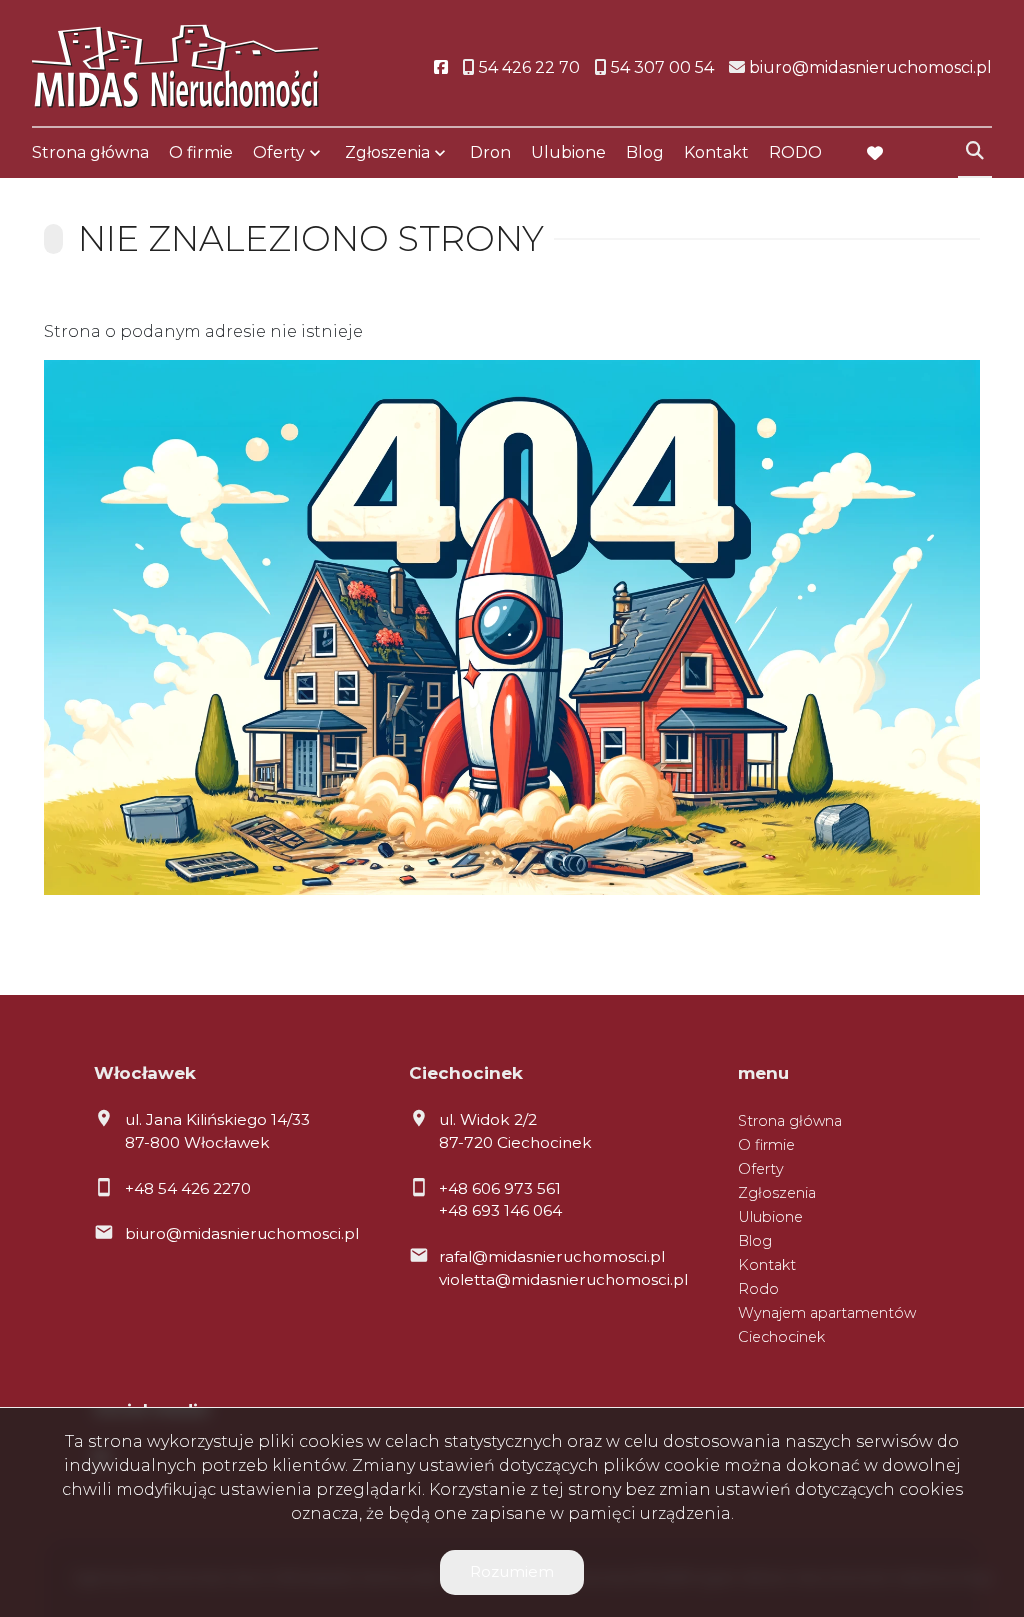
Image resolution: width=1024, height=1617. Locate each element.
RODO (795, 152)
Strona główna (90, 152)
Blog (645, 152)
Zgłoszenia (777, 1193)
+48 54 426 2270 (188, 1188)
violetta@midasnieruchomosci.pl (563, 1279)
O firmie (201, 152)
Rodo (758, 1289)
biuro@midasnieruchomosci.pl (242, 1233)
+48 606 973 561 (500, 1188)
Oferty (279, 152)
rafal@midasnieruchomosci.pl (552, 1256)
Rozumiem (512, 1571)
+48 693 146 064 (500, 1210)
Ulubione (568, 152)
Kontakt (716, 152)
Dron (490, 152)
